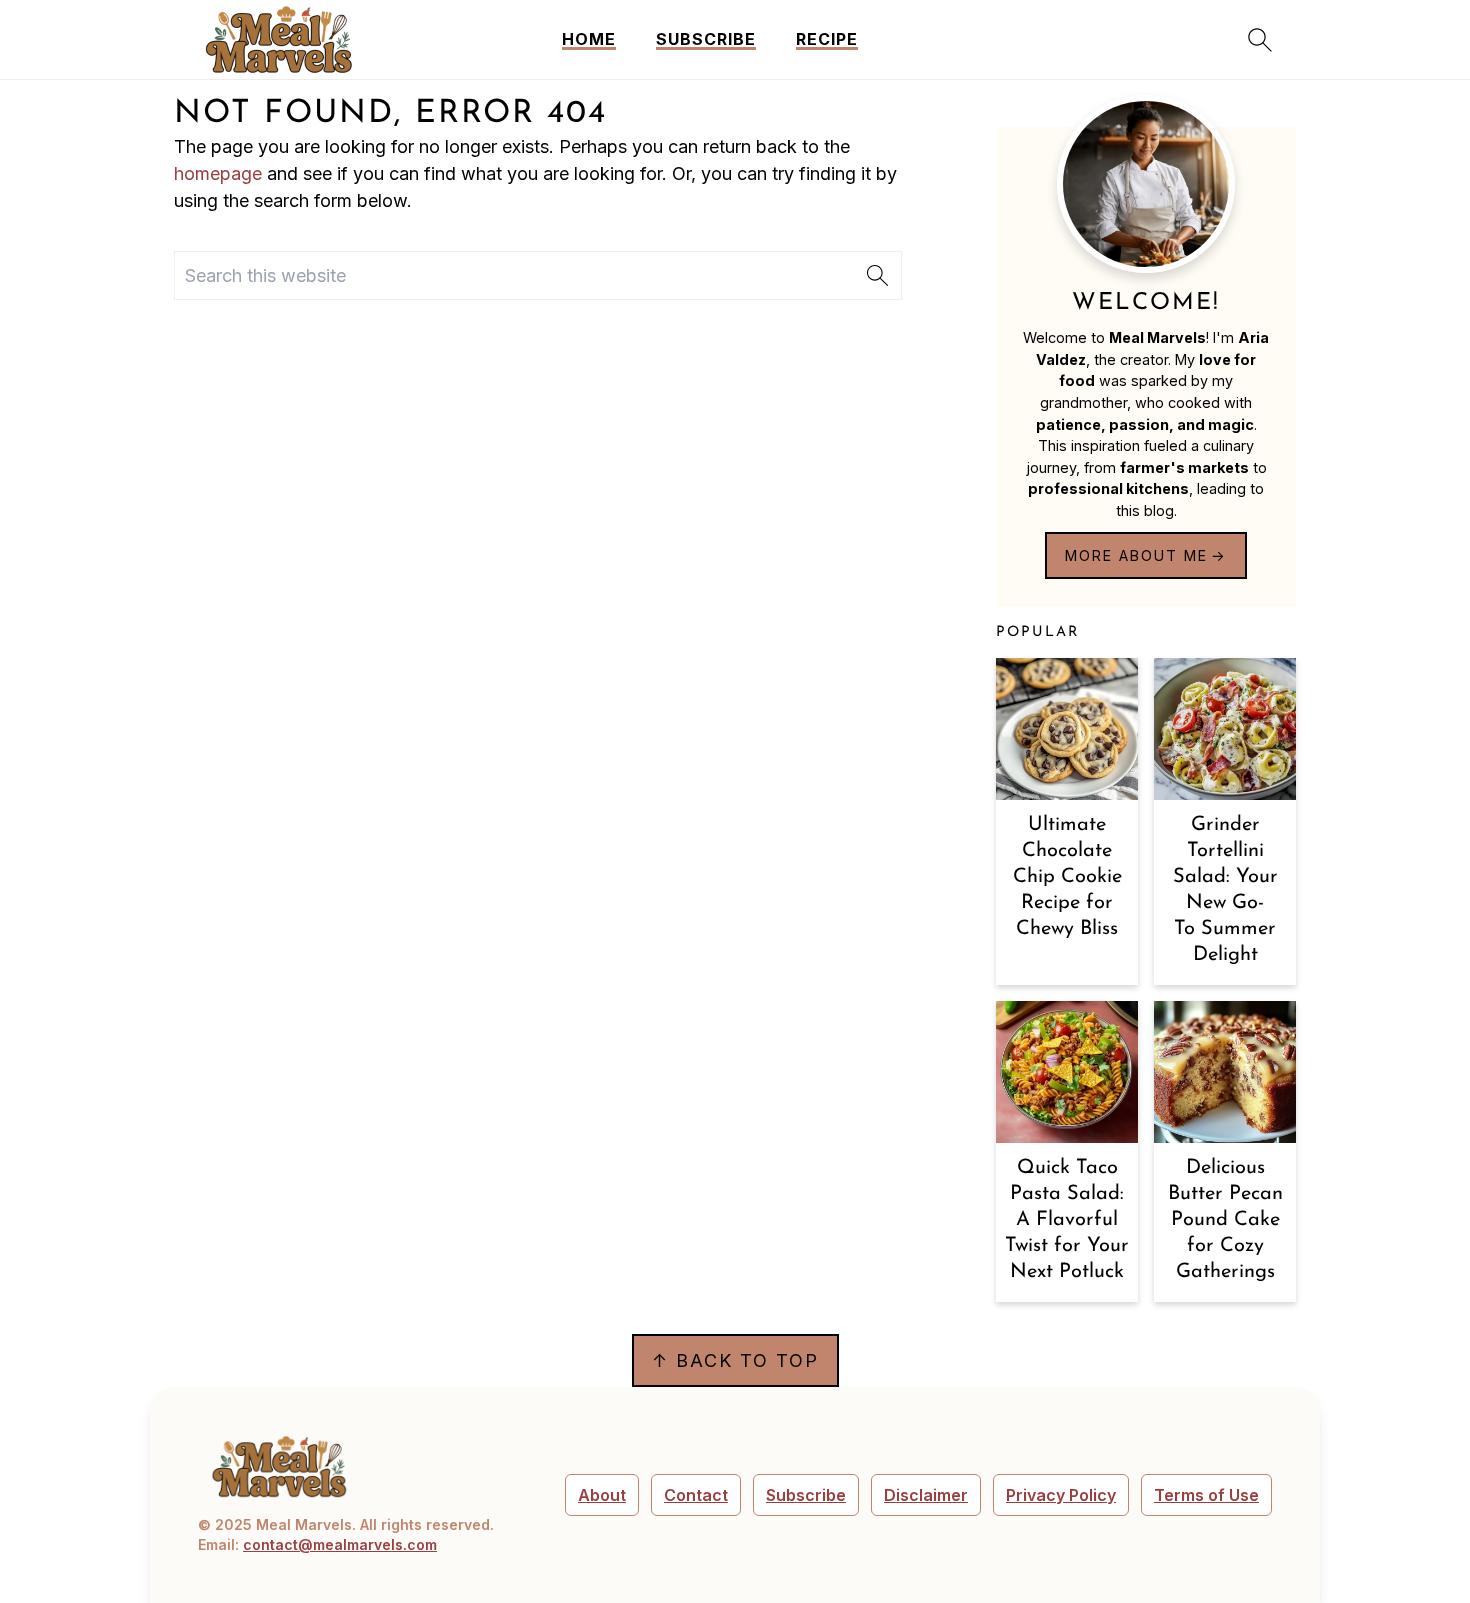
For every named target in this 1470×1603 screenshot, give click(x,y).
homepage (218, 173)
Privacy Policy (1061, 1495)
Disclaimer (926, 1495)
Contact (696, 1495)
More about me (1136, 555)
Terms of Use (1206, 1495)
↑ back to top (735, 1360)
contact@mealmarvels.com (340, 1544)
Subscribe (706, 39)
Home (589, 39)
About (602, 1495)
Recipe (827, 39)
